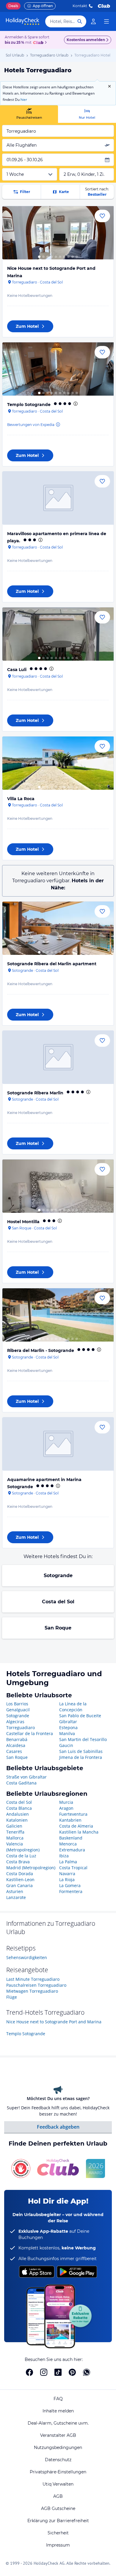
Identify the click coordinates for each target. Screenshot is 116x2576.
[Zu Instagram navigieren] (44, 2372)
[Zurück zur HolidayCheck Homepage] (23, 21)
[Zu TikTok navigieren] (58, 2372)
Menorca (68, 1844)
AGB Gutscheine (58, 2508)
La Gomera (70, 1885)
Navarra (67, 1874)
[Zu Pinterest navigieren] (72, 2372)
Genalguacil (18, 1710)
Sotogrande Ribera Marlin (35, 1093)
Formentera (71, 1891)
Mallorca (15, 1838)
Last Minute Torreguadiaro (33, 1979)
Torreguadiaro (21, 1727)
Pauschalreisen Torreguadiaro (36, 1985)
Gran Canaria (19, 1885)
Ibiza (64, 1856)
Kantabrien (70, 1820)
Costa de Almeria (76, 1826)
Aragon (66, 1808)
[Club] (39, 43)
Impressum (58, 2545)
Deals (13, 6)
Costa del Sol (58, 1602)
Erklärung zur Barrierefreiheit (58, 2521)
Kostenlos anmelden (86, 40)
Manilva (67, 1733)
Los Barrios (17, 1704)
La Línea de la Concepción (73, 1707)
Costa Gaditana (21, 1783)
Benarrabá (17, 1739)
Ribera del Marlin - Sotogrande (41, 1350)
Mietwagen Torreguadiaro (32, 1991)
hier (24, 100)
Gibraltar (68, 1722)
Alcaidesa (16, 1745)
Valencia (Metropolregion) (23, 1847)
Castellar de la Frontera (30, 1733)
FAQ (58, 2399)
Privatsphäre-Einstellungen (58, 2472)
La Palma (68, 1862)
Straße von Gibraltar (26, 1777)
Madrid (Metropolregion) (31, 1868)
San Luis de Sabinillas (81, 1751)
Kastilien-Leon (20, 1879)
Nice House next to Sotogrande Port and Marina (54, 2022)
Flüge (12, 1997)
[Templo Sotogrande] (58, 369)
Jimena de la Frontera (81, 1757)
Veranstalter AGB (58, 2435)
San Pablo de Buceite (80, 1716)
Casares (14, 1751)
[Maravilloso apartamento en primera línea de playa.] (58, 498)
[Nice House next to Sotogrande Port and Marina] (58, 233)
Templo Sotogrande (29, 405)
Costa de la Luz (21, 1856)
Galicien (14, 1826)
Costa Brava (18, 1862)
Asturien (15, 1891)
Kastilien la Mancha (79, 1832)
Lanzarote (16, 1897)
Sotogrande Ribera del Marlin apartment (52, 964)
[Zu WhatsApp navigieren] (87, 2372)
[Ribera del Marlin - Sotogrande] (58, 1315)
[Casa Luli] (58, 634)
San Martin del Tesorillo (83, 1739)
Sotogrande (58, 1575)
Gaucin (66, 1745)
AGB (58, 2496)
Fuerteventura (73, 1814)
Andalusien (18, 1814)
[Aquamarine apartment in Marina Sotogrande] (58, 1444)
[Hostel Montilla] (58, 1186)
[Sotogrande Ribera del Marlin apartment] (58, 928)
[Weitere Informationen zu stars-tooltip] (75, 404)
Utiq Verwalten (58, 2484)
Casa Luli (17, 670)
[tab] (29, 114)
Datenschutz (58, 2460)
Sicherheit (58, 2533)
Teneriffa (15, 1832)
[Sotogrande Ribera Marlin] (58, 1057)
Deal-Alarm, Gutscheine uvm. (58, 2423)
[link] (93, 21)
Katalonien (17, 1820)
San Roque (58, 1628)
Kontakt (80, 6)
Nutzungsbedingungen (58, 2447)
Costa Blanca (19, 1808)
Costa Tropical (73, 1868)
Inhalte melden (58, 2411)
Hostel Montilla (23, 1222)
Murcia (66, 1802)
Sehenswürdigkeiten (27, 1957)
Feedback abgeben (58, 2127)
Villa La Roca (21, 799)
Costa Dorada (20, 1874)
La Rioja (67, 1879)
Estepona (68, 1727)
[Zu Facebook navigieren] (29, 2372)
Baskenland (71, 1838)
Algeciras (15, 1722)
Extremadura (72, 1850)
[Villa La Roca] (58, 763)
